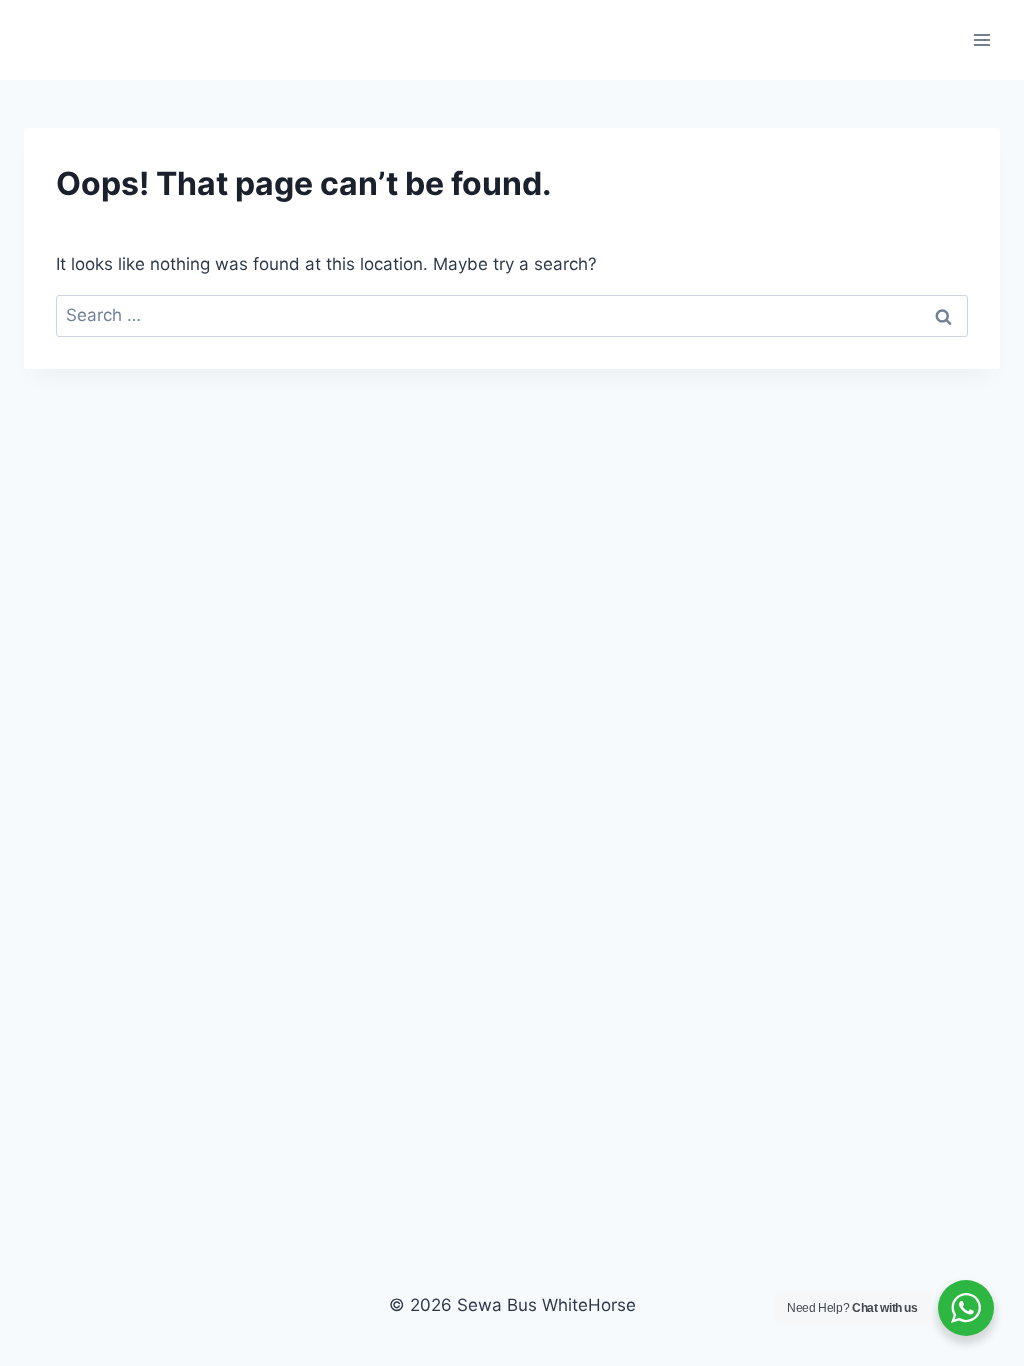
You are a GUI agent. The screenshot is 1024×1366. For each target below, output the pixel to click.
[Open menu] (981, 39)
